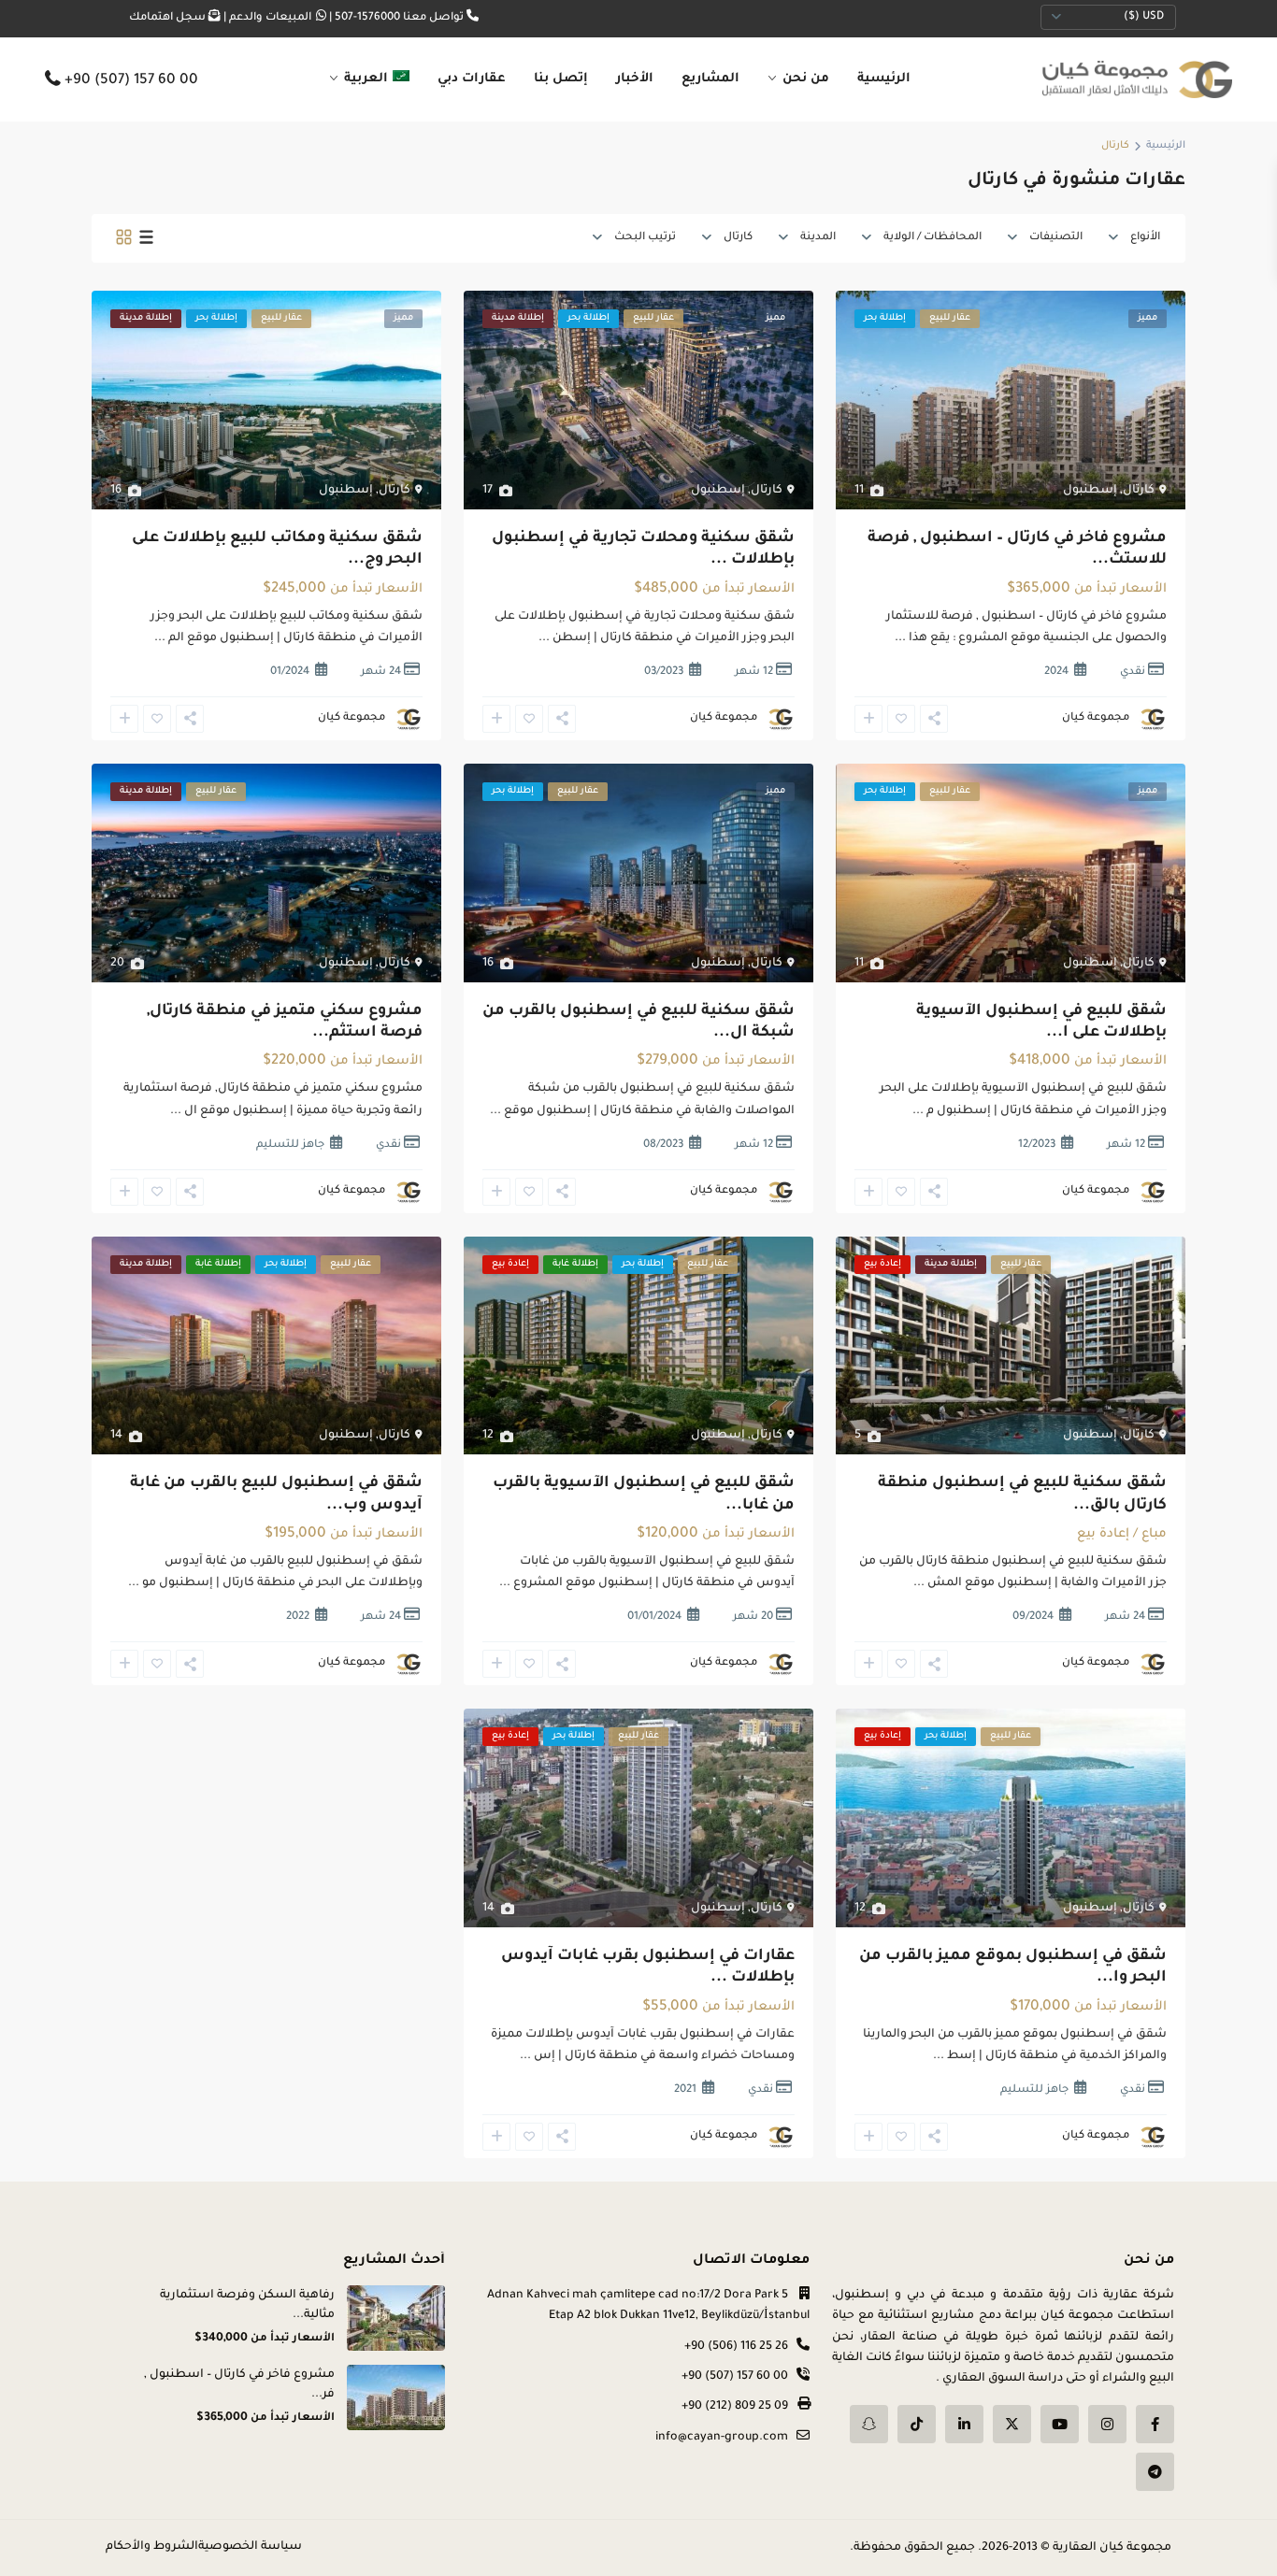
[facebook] (1155, 2424)
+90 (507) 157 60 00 (131, 82)
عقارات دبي (472, 79)
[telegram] (1155, 2472)
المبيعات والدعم (270, 18)
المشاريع (710, 79)
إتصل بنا (561, 79)
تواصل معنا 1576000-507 (399, 18)
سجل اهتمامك (167, 18)
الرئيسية (884, 79)
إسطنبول (1090, 491)
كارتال (738, 238)
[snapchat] (869, 2424)
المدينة (818, 238)
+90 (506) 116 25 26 (736, 2347)
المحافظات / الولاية (933, 238)
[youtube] (1060, 2424)
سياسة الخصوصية (250, 2547)
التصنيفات (1056, 238)
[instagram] (1107, 2424)
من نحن (806, 79)
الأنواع (1145, 238)
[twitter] (1012, 2424)
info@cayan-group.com (722, 2438)
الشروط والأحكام (152, 2547)
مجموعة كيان (1096, 718)
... (900, 638)
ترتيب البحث (645, 238)
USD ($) (1144, 17)
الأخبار (635, 79)
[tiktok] (917, 2424)
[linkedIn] (964, 2424)
